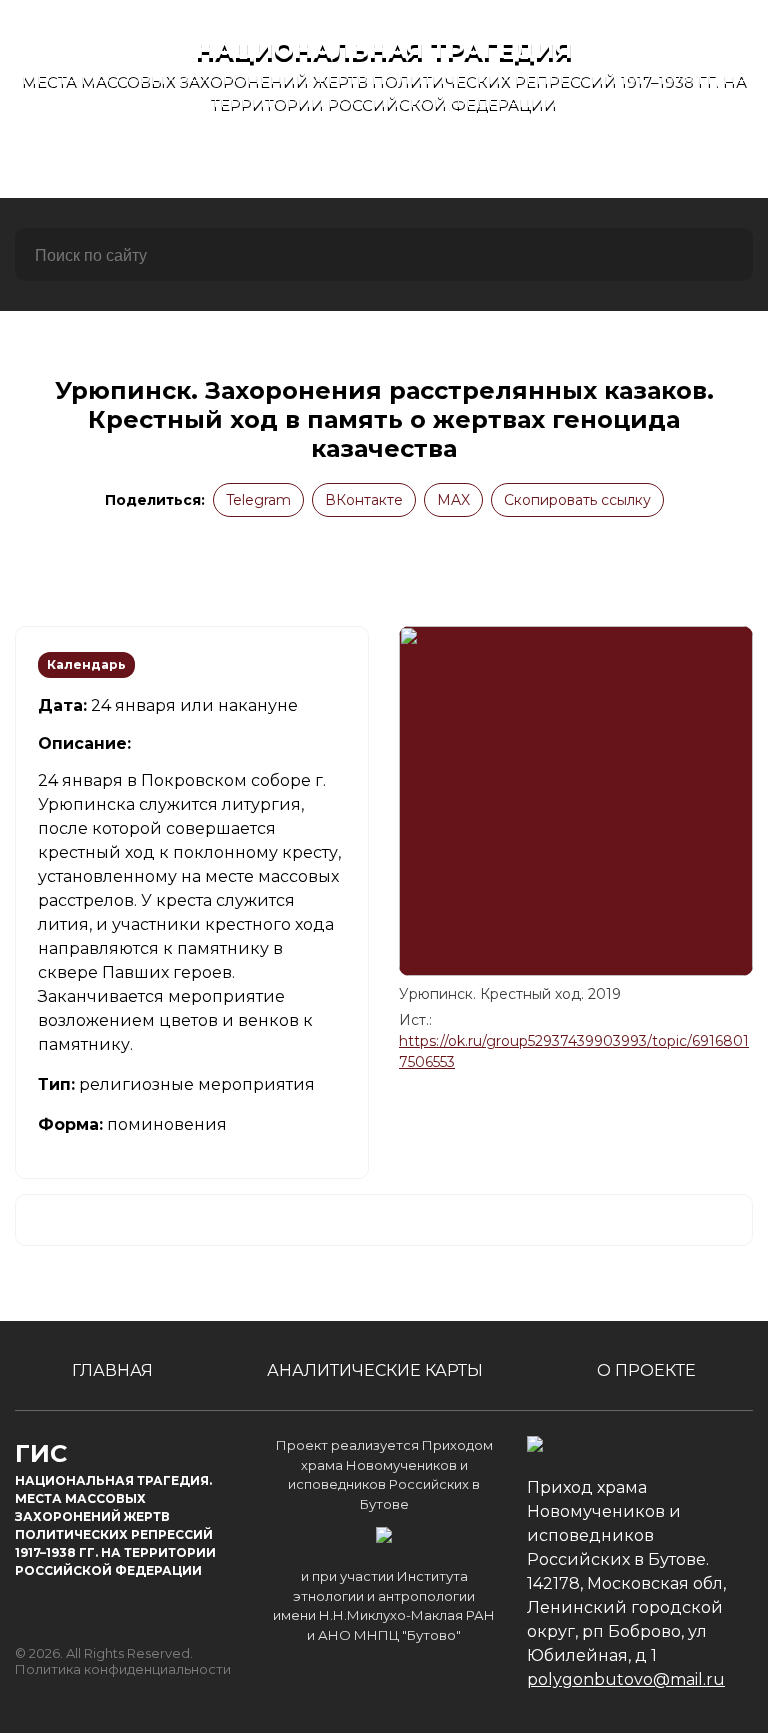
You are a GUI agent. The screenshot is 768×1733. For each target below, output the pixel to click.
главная (138, 163)
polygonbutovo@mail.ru (626, 1679)
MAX (453, 500)
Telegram (258, 500)
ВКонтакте (364, 500)
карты (375, 163)
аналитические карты (375, 1370)
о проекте (620, 163)
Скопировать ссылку (577, 500)
